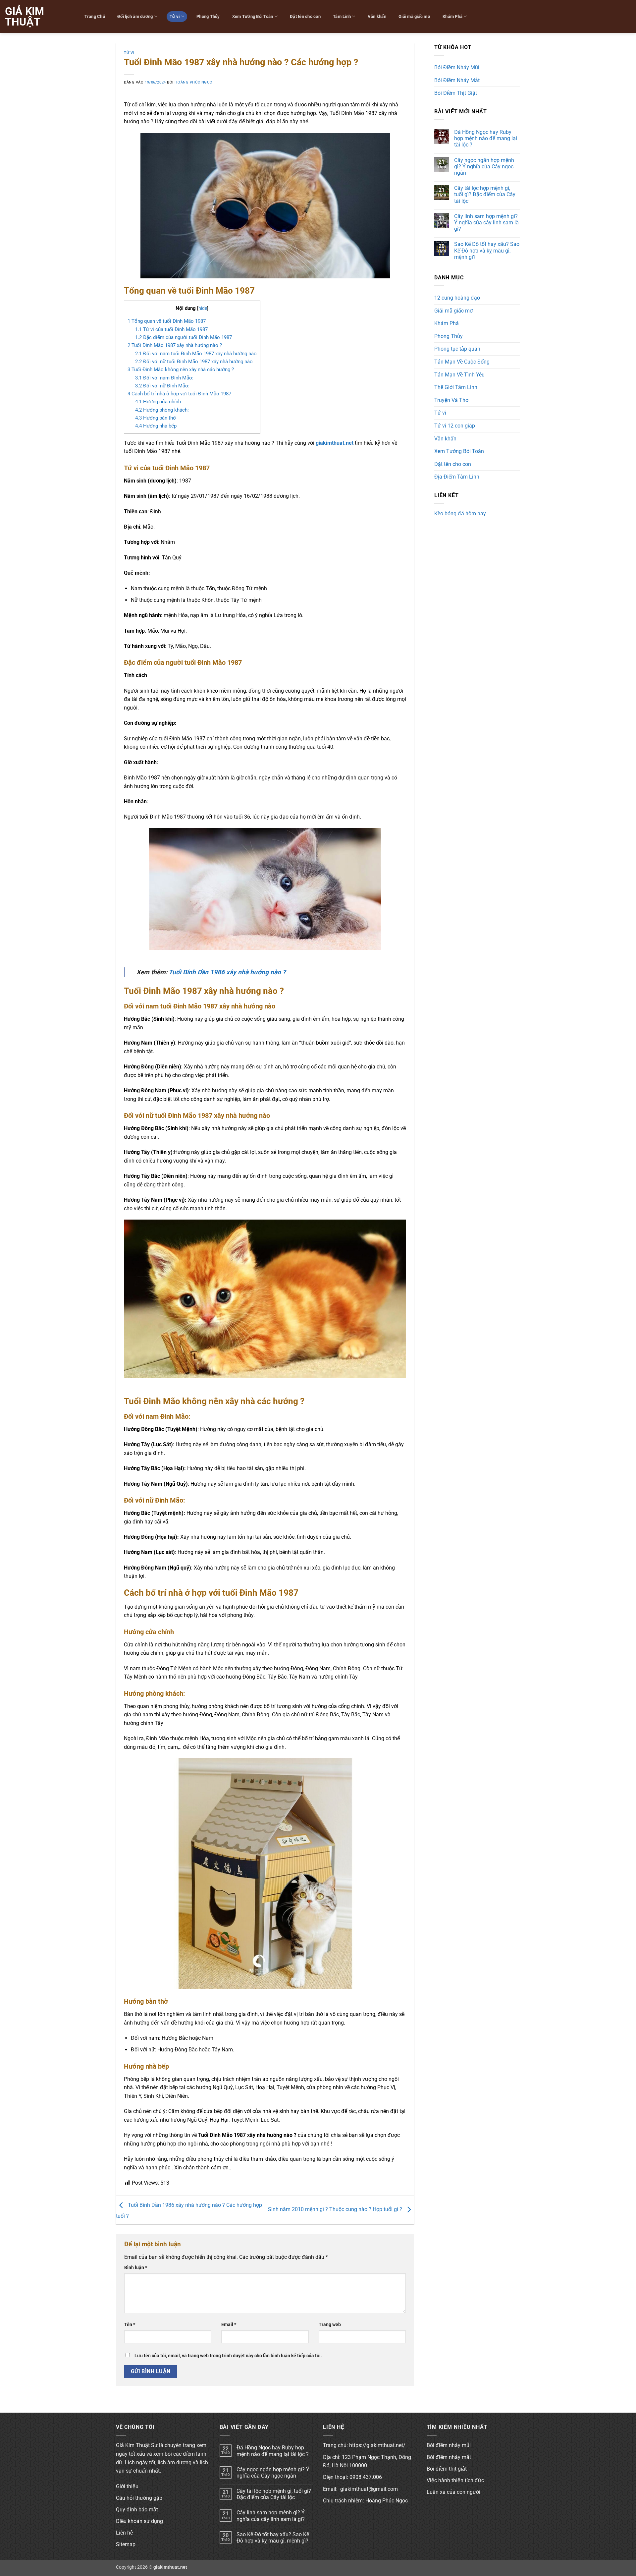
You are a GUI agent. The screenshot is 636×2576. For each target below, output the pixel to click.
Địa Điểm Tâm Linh (457, 477)
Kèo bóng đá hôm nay (460, 514)
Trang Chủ (95, 16)
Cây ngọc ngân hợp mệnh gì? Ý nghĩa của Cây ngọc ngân (484, 167)
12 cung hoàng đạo (457, 298)
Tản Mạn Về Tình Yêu (459, 375)
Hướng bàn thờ (156, 418)
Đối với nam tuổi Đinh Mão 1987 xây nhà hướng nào (196, 354)
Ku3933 (443, 525)
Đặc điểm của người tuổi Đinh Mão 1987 (184, 337)
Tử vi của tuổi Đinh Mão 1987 (171, 329)
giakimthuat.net (335, 443)
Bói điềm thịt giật (447, 2469)
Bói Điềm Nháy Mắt (457, 80)
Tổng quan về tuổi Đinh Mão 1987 (167, 321)
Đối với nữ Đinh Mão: (162, 386)
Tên (130, 2325)
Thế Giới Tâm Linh (456, 387)
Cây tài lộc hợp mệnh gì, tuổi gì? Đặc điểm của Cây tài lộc (485, 194)
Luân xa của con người (453, 2492)
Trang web (330, 2325)
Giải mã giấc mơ (414, 16)
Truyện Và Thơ (451, 400)
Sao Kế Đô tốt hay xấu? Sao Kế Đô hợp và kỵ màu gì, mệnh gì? (487, 250)
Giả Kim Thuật (25, 17)
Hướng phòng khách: (162, 410)
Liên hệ (125, 2533)
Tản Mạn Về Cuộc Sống (462, 362)
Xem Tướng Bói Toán (253, 16)
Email (229, 2325)
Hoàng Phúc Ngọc (193, 82)
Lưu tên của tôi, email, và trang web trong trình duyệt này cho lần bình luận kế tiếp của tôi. (228, 2356)
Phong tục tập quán (457, 349)
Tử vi (175, 16)
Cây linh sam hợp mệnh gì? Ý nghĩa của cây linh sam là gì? (486, 223)
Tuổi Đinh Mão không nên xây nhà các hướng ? (181, 370)
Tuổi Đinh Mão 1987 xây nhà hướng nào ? (175, 345)
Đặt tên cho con (305, 16)
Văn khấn (377, 16)
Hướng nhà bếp (156, 426)
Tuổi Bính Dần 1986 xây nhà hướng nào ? (227, 972)
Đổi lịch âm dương (135, 16)
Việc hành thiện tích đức (455, 2480)
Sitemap (126, 2544)
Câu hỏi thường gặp (139, 2498)
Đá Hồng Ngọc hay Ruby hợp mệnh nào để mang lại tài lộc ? (486, 138)
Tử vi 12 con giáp (455, 426)
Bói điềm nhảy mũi (449, 2445)
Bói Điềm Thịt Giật (456, 93)
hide (203, 308)
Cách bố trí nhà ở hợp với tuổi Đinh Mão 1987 (179, 394)
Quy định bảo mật (137, 2510)
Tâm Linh (342, 16)
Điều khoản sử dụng (139, 2521)
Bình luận (136, 2268)
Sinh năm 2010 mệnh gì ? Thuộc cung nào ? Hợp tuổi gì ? (336, 2209)
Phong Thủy (208, 16)
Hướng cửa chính (158, 402)
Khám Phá (452, 16)
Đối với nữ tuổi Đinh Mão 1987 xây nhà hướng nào (194, 362)
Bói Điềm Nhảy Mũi (457, 67)
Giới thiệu (127, 2486)
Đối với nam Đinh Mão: (164, 378)
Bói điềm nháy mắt (449, 2457)
